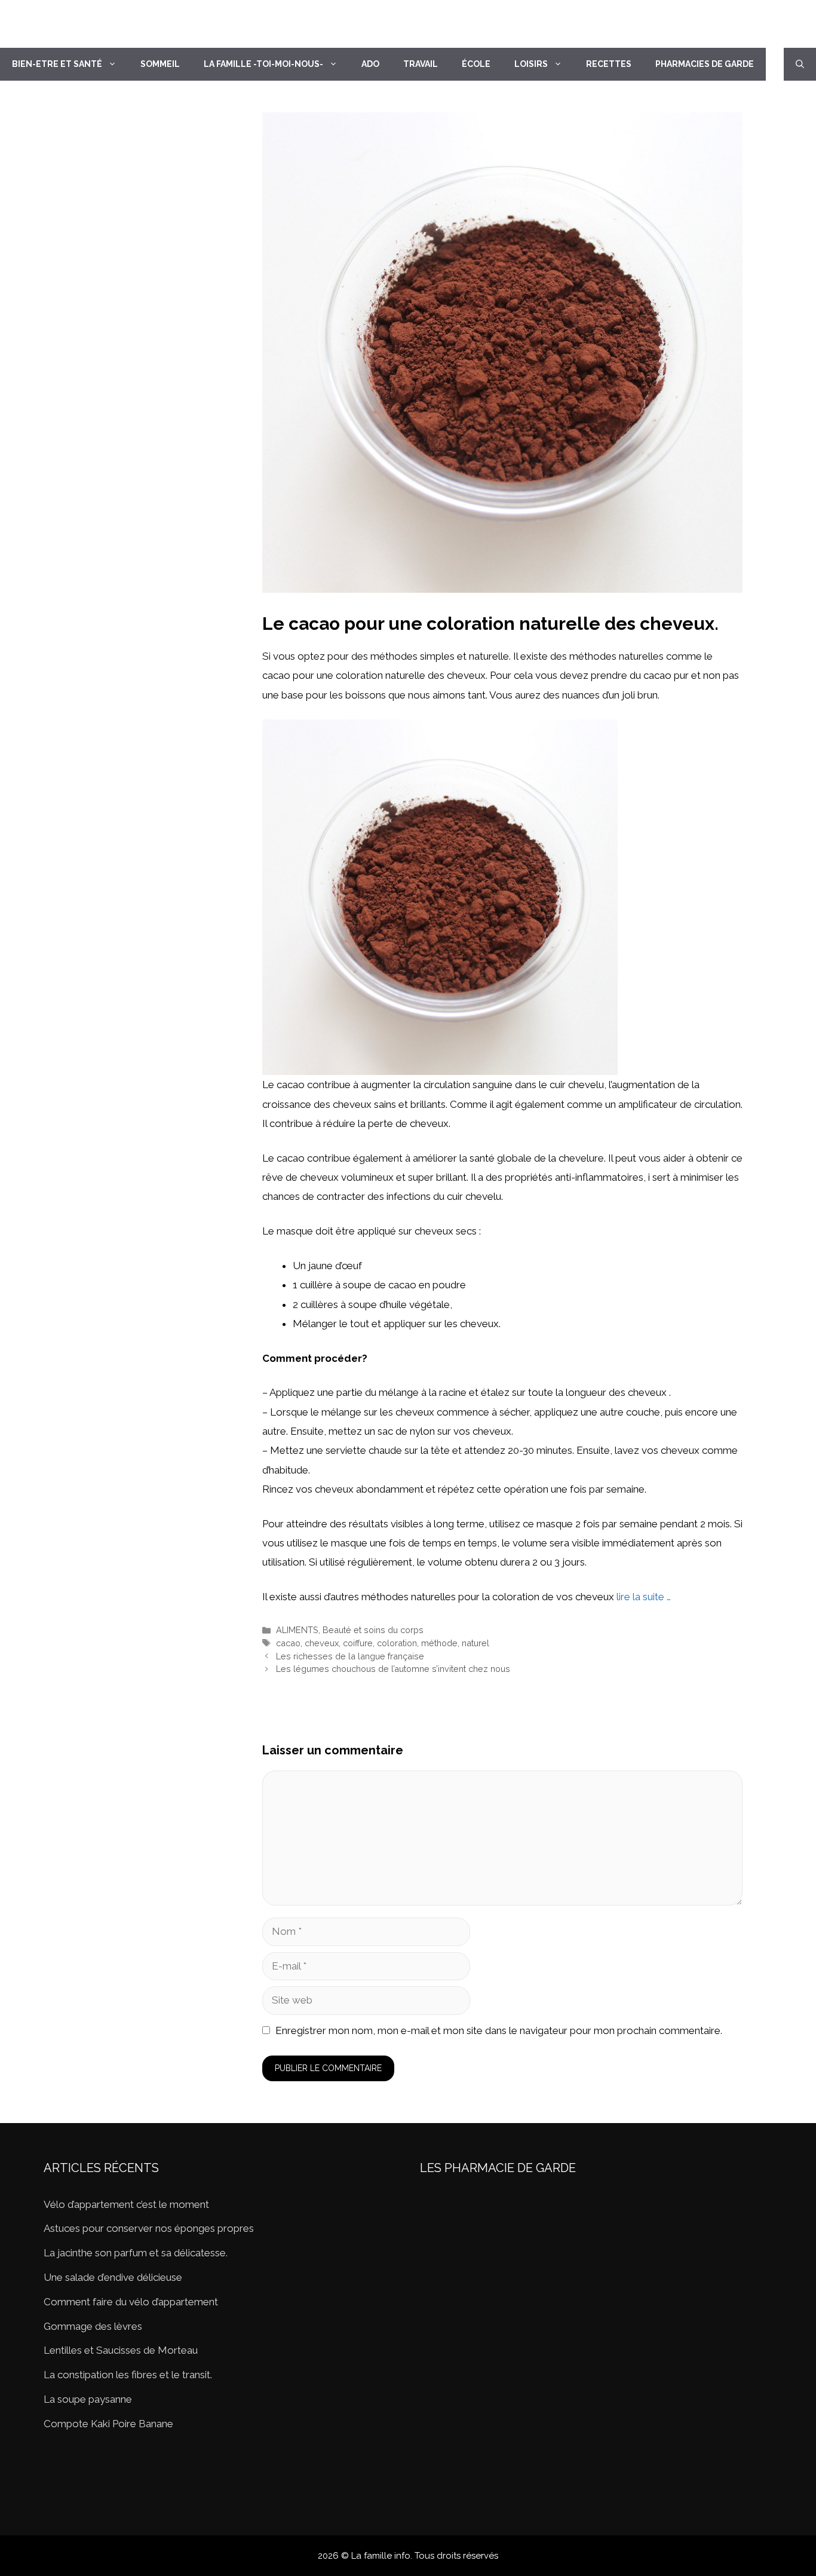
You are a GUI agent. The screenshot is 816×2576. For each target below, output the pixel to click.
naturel (476, 1643)
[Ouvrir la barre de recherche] (800, 64)
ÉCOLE (476, 64)
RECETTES (609, 64)
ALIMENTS (297, 1630)
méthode (439, 1643)
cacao (288, 1643)
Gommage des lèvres (93, 2326)
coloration (397, 1643)
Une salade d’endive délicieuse (113, 2277)
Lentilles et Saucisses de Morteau (121, 2350)
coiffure (358, 1643)
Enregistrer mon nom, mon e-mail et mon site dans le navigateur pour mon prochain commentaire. (499, 2030)
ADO (370, 64)
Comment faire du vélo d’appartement (131, 2302)
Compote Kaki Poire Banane (108, 2424)
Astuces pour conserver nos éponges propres (149, 2228)
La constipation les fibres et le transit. (128, 2375)
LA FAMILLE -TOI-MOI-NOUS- (263, 64)
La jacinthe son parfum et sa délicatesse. (136, 2253)
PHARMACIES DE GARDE (705, 64)
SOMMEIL (160, 64)
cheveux (322, 1643)
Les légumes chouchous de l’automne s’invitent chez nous (393, 1669)
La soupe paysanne (88, 2399)
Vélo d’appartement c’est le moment (126, 2204)
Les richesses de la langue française (350, 1656)
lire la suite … (644, 1597)
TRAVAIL (421, 64)
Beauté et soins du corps (373, 1630)
